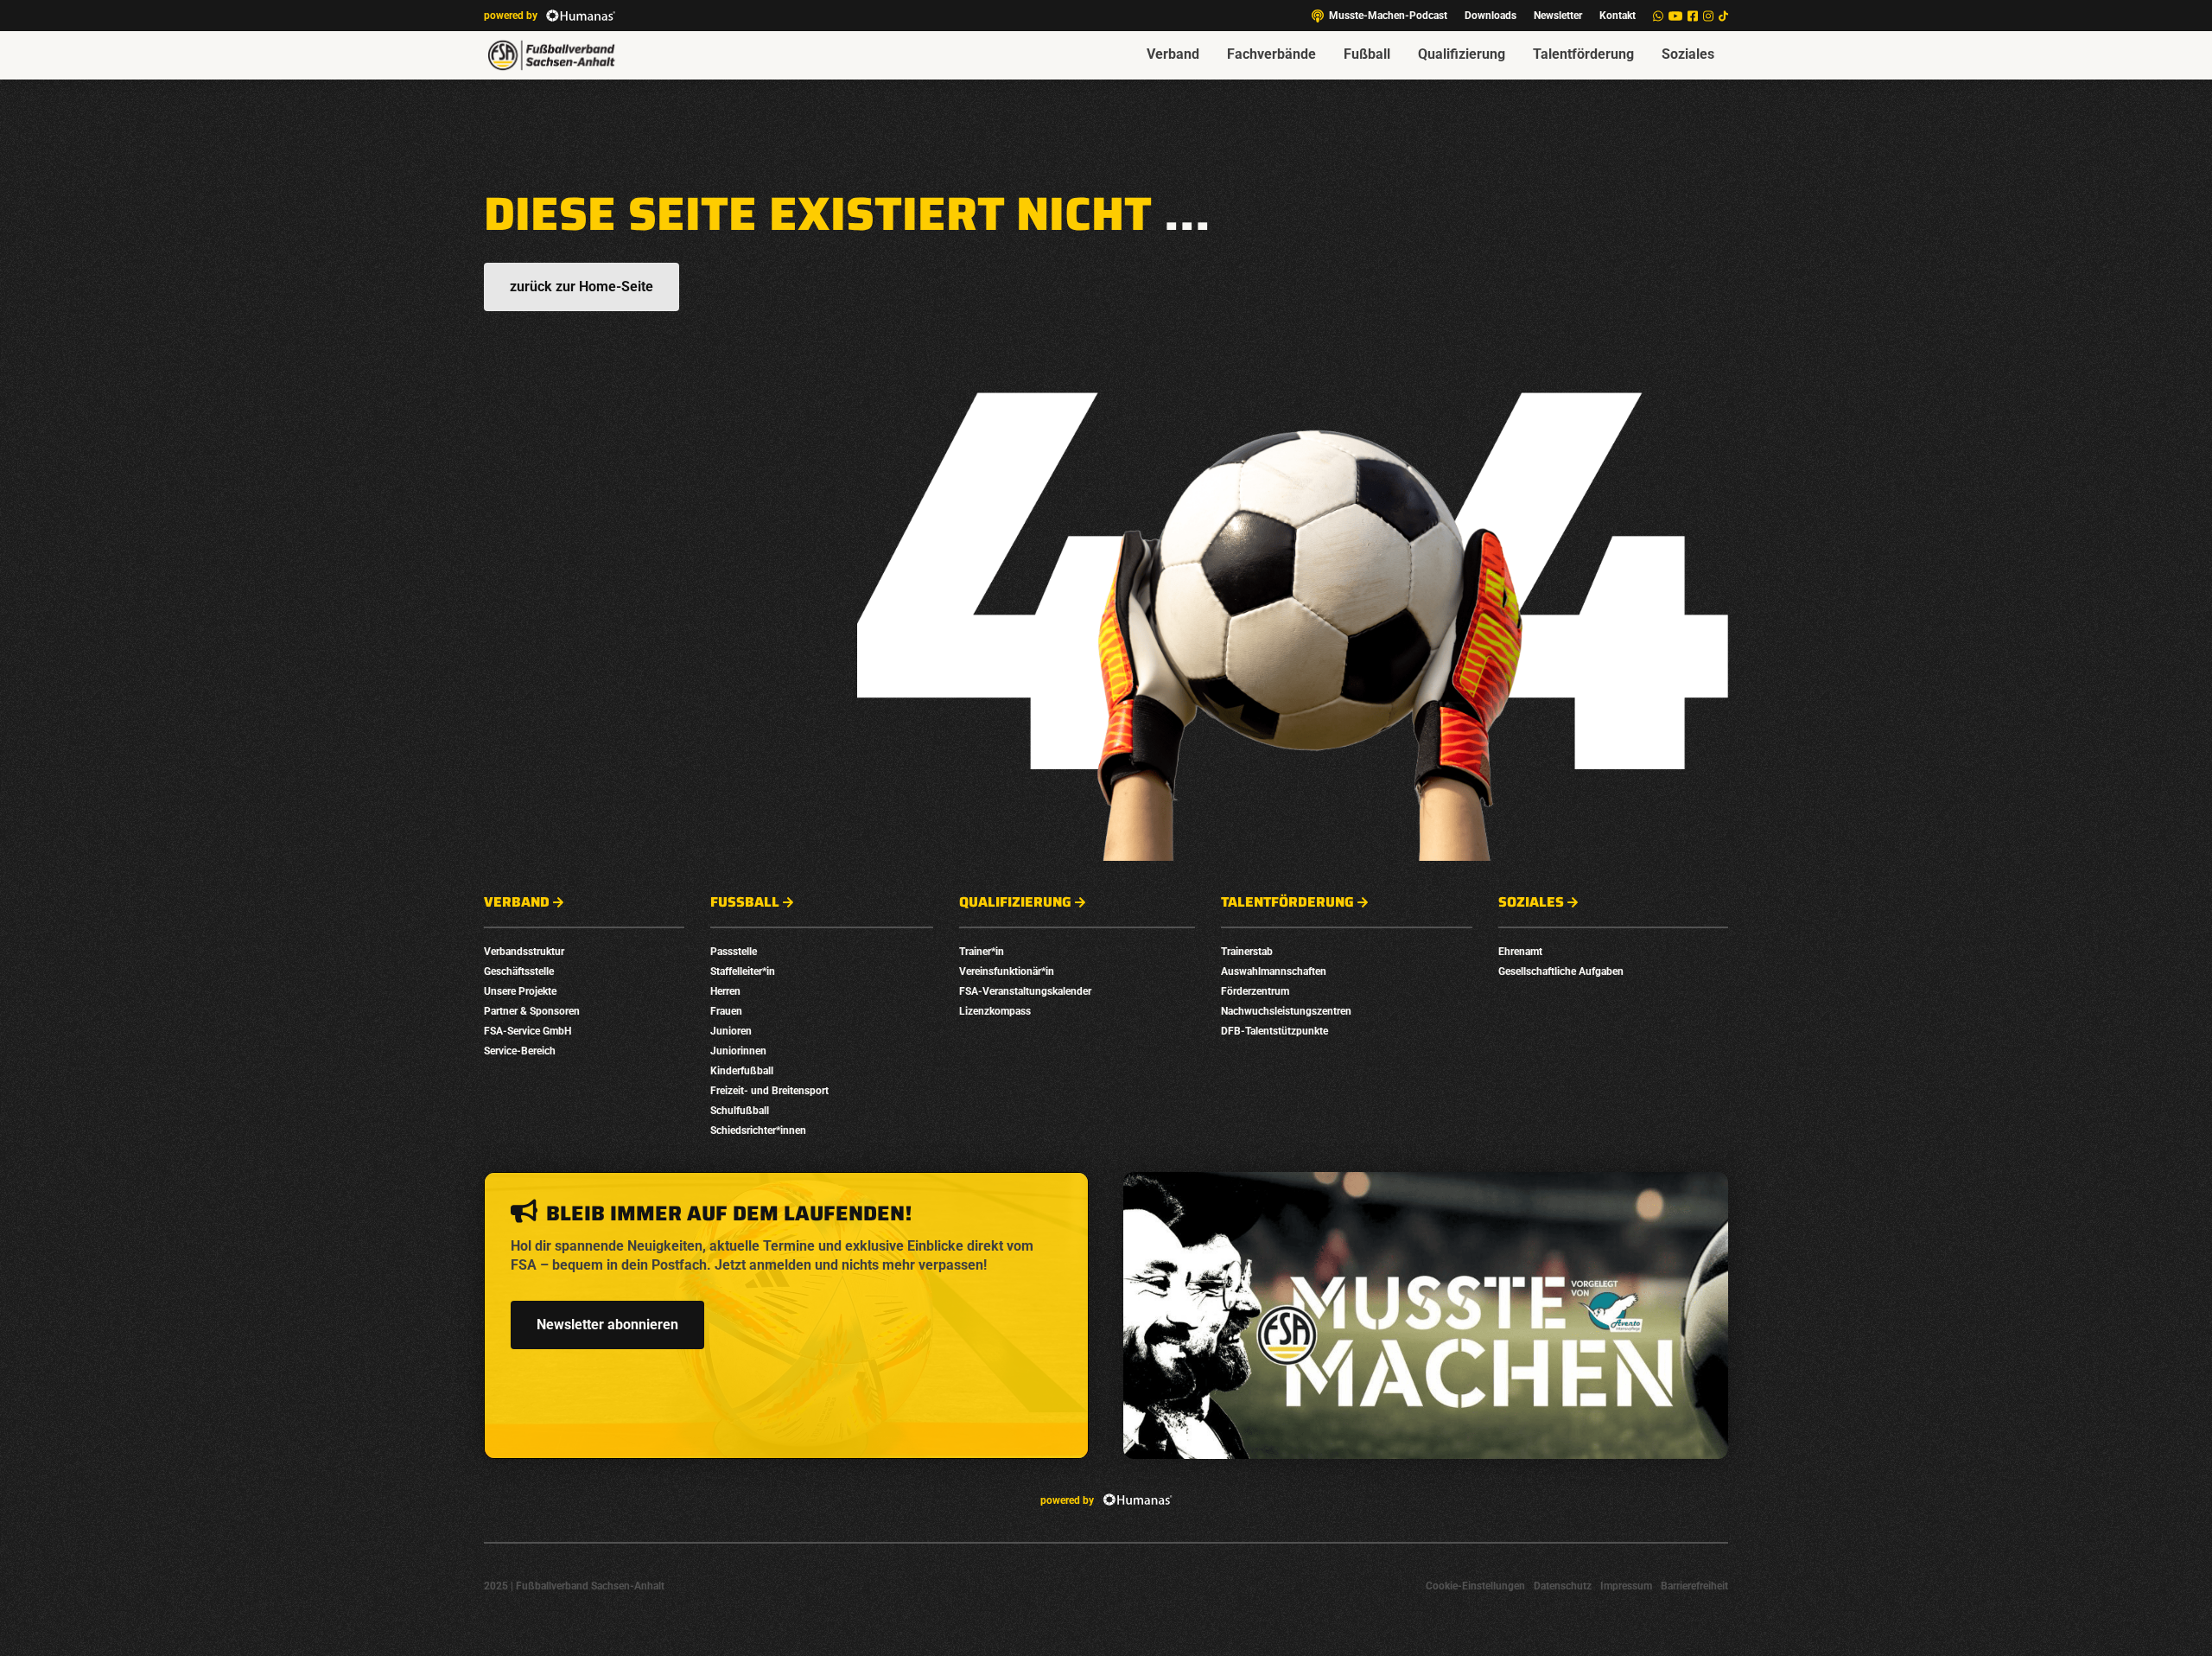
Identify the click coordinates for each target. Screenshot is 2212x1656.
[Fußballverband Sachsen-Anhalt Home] (551, 55)
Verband (1173, 54)
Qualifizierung (1462, 54)
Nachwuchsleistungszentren (1286, 1011)
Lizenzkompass (995, 1011)
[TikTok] (1723, 16)
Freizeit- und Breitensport (769, 1091)
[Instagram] (1708, 16)
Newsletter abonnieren (607, 1325)
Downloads (1491, 16)
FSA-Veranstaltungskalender (1025, 991)
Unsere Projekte (520, 991)
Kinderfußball (742, 1071)
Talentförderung (1583, 54)
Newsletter (1558, 16)
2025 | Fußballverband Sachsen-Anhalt (574, 1586)
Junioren (731, 1031)
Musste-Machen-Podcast (1388, 16)
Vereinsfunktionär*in (1007, 971)
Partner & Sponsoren (532, 1011)
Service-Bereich (520, 1051)
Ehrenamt (1520, 952)
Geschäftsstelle (519, 971)
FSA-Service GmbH (528, 1031)
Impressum (1626, 1586)
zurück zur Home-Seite (582, 287)
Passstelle (734, 952)
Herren (725, 991)
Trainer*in (982, 952)
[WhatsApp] (1658, 16)
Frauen (726, 1011)
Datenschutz (1563, 1586)
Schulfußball (740, 1111)
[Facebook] (1693, 16)
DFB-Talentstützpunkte (1274, 1031)
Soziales (1688, 54)
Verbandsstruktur (524, 952)
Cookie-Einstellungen (1475, 1586)
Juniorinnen (738, 1051)
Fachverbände (1271, 54)
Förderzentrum (1255, 991)
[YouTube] (1675, 16)
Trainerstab (1247, 952)
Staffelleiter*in (743, 971)
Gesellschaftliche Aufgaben (1561, 971)
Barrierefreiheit (1694, 1586)
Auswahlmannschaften (1274, 971)
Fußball (1367, 54)
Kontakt (1618, 16)
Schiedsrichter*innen (758, 1131)
